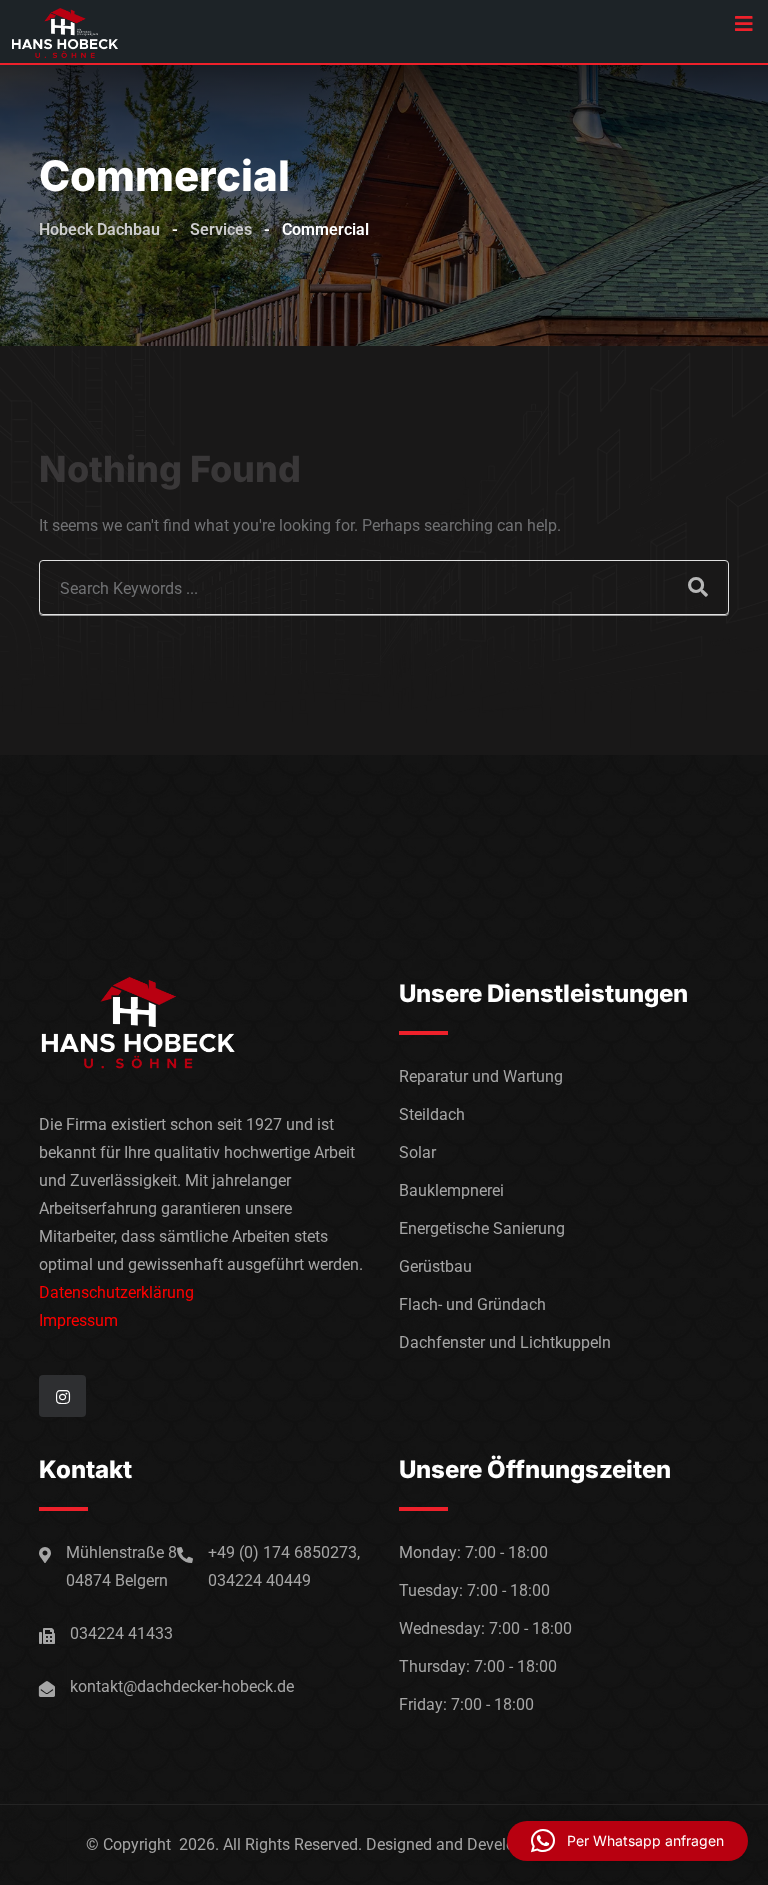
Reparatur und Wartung (481, 1076)
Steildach (432, 1114)
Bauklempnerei (451, 1190)
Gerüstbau (435, 1266)
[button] (627, 1841)
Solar (417, 1152)
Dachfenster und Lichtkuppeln (505, 1342)
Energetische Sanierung (482, 1228)
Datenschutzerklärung (116, 1292)
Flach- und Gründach (472, 1304)
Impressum (78, 1320)
